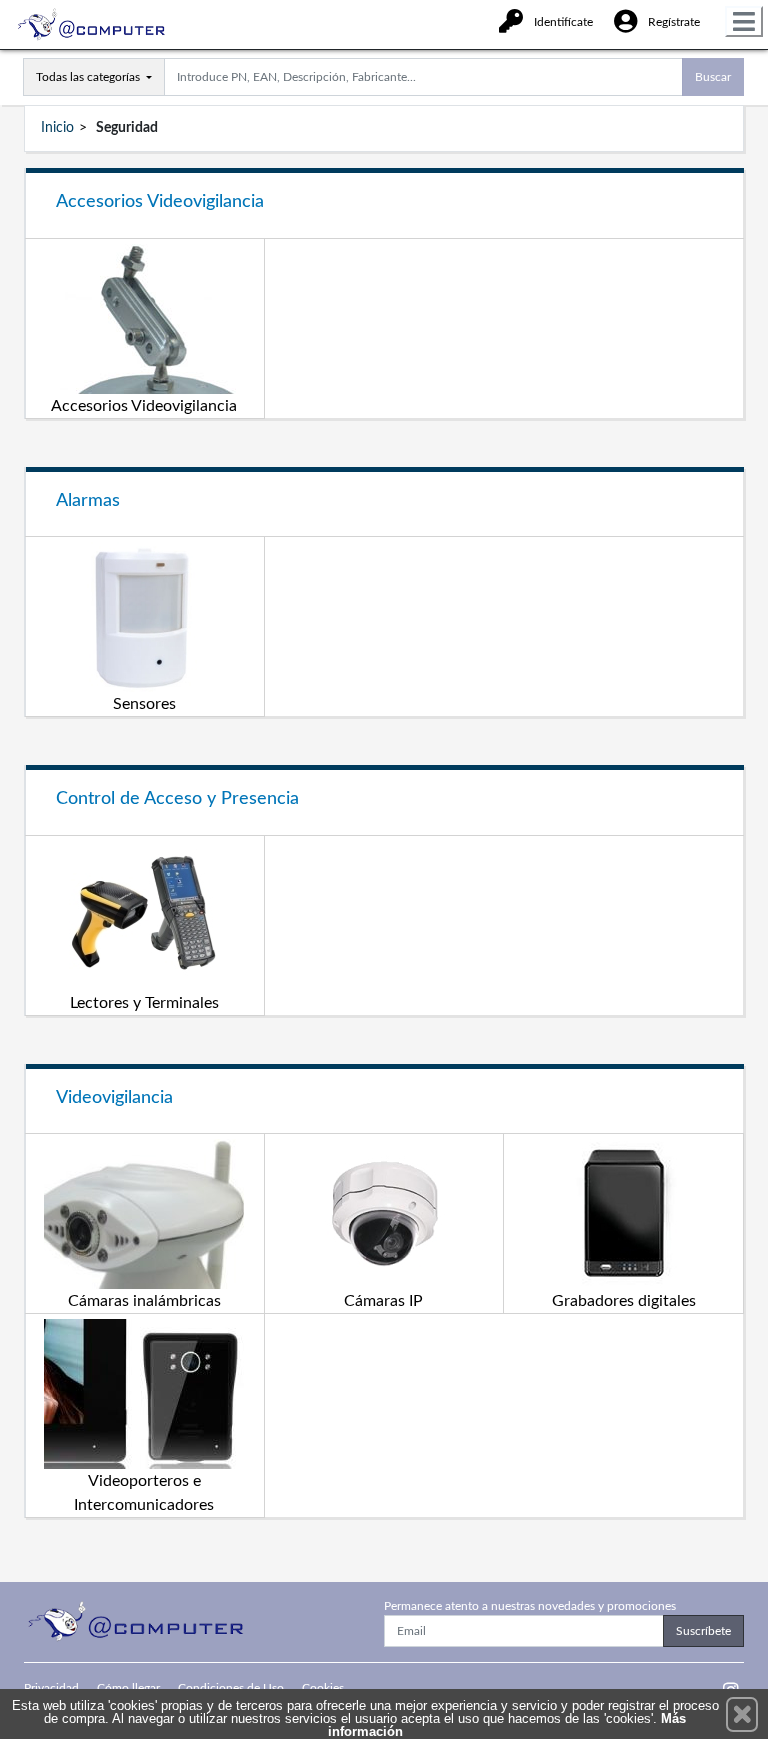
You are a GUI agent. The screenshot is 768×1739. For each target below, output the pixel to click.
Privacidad (51, 1688)
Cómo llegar (128, 1688)
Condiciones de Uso (231, 1688)
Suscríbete (703, 1631)
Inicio (57, 128)
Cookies (323, 1688)
